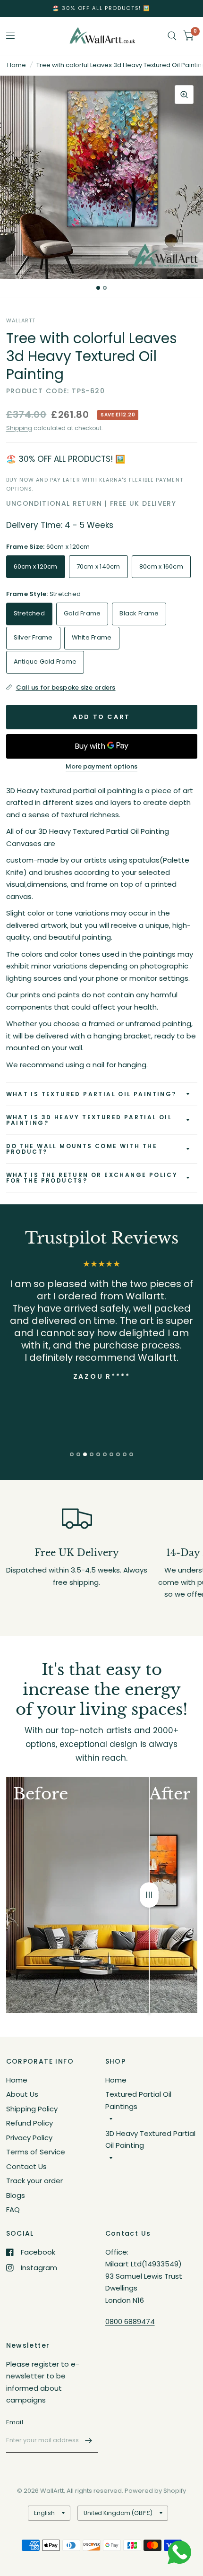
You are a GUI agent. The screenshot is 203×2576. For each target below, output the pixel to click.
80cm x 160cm (161, 566)
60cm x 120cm (36, 566)
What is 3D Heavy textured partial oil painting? (89, 1120)
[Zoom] (184, 95)
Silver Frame (33, 637)
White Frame (92, 637)
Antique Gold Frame (45, 661)
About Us (22, 2094)
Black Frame (139, 613)
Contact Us (26, 2166)
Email (15, 2422)
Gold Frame (82, 613)
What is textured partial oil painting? (91, 1094)
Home (17, 65)
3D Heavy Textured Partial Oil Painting (150, 2139)
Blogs (16, 2195)
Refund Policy (30, 2123)
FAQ (13, 2209)
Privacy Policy (29, 2138)
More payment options (101, 767)
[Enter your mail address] (89, 2440)
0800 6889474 (130, 2321)
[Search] (172, 36)
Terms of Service (36, 2152)
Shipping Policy (32, 2109)
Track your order (34, 2181)
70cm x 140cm (98, 566)
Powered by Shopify (155, 2491)
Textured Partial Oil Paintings (138, 2100)
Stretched (29, 613)
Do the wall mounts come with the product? (82, 1149)
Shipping (19, 428)
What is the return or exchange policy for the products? (92, 1178)
